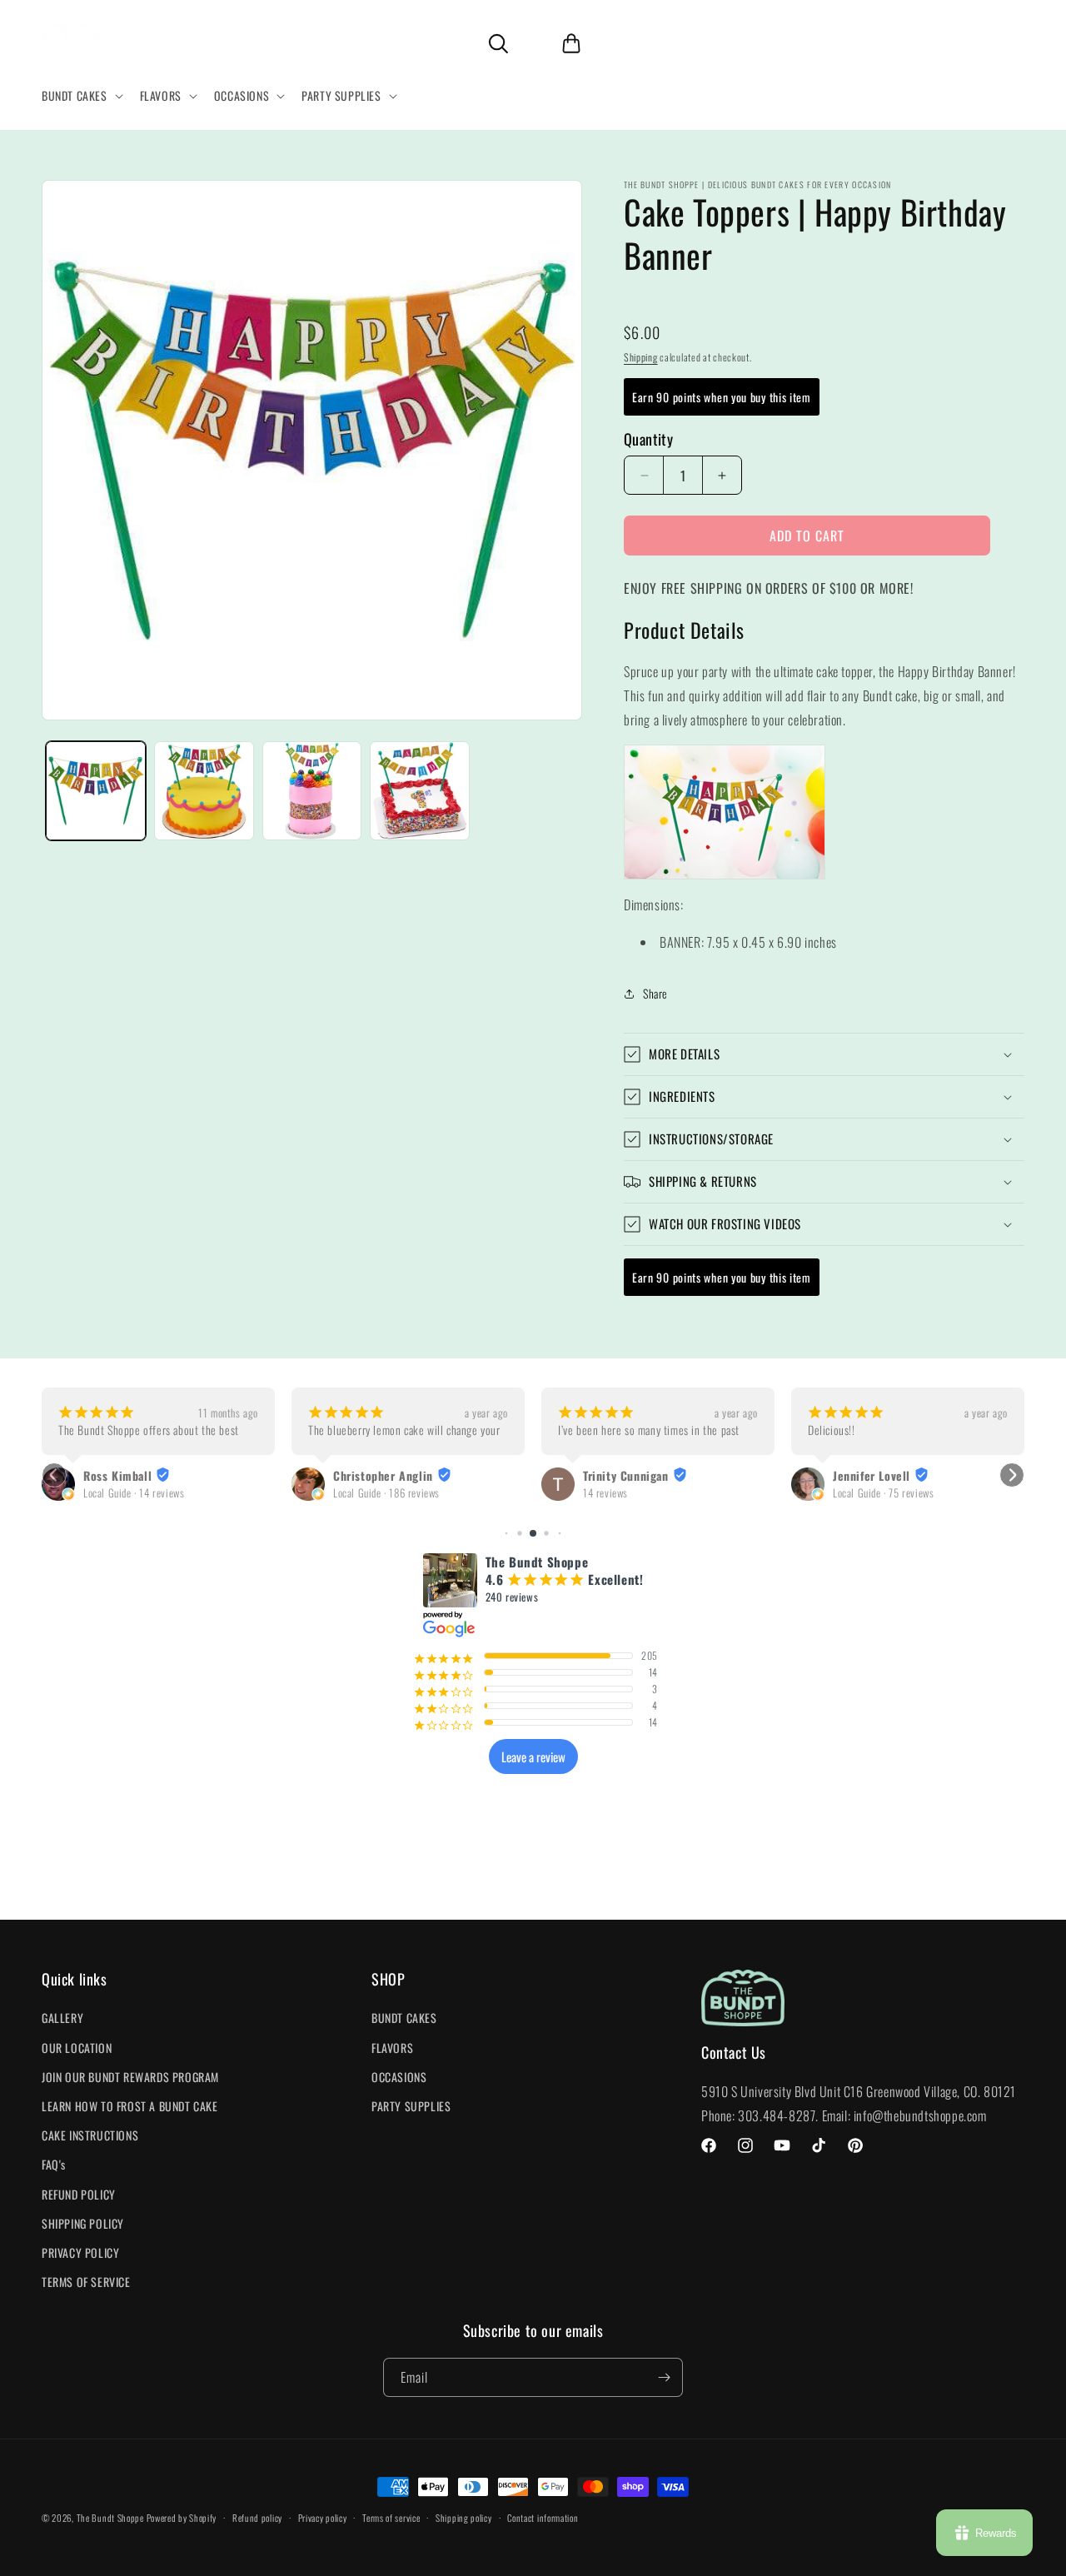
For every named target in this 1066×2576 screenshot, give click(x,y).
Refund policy (257, 2518)
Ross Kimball (117, 1476)
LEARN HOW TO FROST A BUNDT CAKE (130, 2106)
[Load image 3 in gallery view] (312, 791)
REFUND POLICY (79, 2194)
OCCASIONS (399, 2077)
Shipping (641, 357)
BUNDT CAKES (404, 2018)
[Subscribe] (664, 2377)
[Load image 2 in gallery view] (204, 791)
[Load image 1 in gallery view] (96, 791)
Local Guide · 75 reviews (883, 1493)
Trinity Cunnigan (626, 1476)
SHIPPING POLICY (83, 2223)
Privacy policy (323, 2518)
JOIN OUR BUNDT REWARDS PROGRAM (130, 2077)
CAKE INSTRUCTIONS (90, 2135)
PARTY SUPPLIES (411, 2106)
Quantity (648, 439)
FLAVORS (392, 2048)
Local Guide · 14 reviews (134, 1493)
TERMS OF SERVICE (86, 2282)
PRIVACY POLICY (80, 2252)
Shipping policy (464, 2518)
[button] (81, 96)
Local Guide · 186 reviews (386, 1493)
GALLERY (62, 2018)
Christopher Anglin (383, 1476)
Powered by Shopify (182, 2518)
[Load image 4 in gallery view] (420, 791)
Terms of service (391, 2518)
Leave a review (533, 1756)
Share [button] (655, 993)
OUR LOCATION (77, 2048)
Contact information (543, 2518)
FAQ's (54, 2164)
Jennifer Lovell (872, 1476)
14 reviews (605, 1493)
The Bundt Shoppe (112, 2518)
